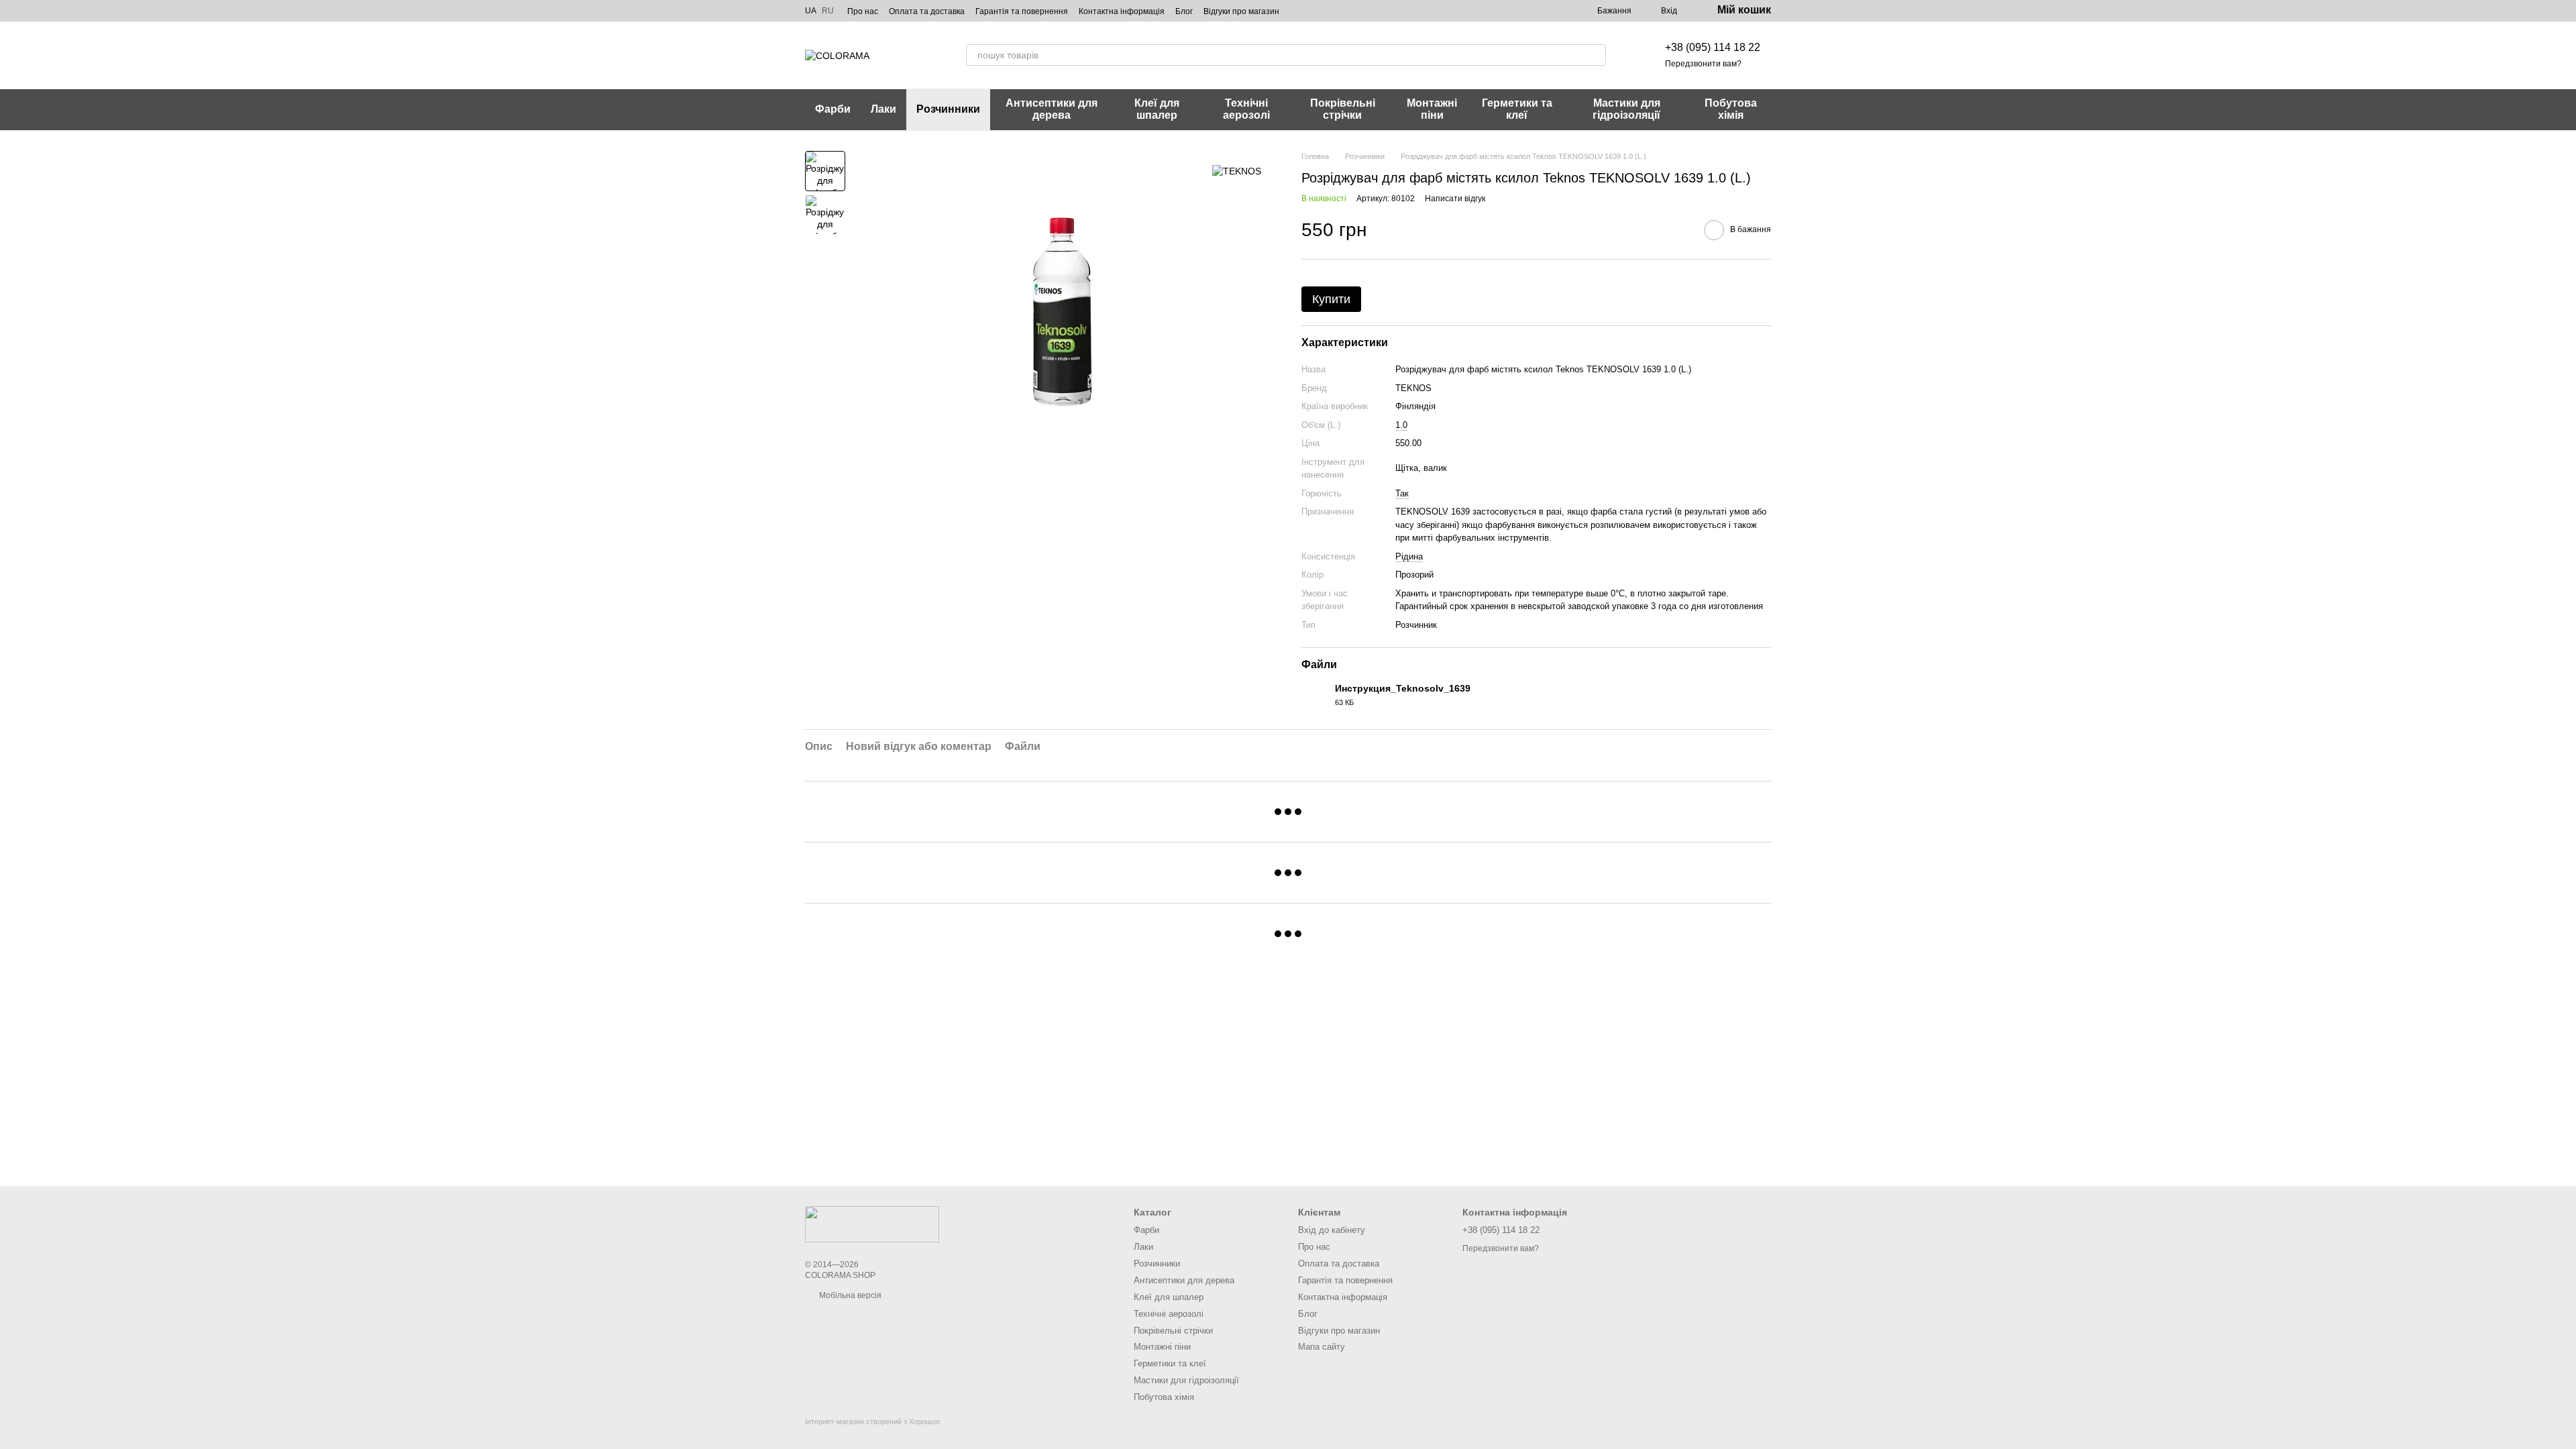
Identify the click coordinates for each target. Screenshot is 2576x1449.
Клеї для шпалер (1157, 109)
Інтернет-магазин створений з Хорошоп (872, 1421)
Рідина (1409, 556)
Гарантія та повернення (1022, 11)
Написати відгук (1455, 199)
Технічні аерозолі (1246, 109)
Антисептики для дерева (1052, 109)
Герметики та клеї (1517, 109)
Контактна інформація (1122, 11)
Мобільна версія (849, 1295)
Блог (1184, 11)
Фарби (833, 109)
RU (828, 11)
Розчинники (948, 109)
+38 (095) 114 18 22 (1713, 47)
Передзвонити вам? (1703, 64)
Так (1402, 493)
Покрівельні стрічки (1343, 109)
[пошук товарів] (1595, 55)
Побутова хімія (1731, 109)
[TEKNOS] (1237, 171)
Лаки (883, 109)
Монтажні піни (1432, 109)
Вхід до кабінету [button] (1332, 1230)
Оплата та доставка (927, 11)
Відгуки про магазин (1241, 11)
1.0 (1401, 425)
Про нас (863, 11)
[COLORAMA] (872, 1224)
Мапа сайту (1322, 1347)
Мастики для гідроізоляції (1626, 109)
